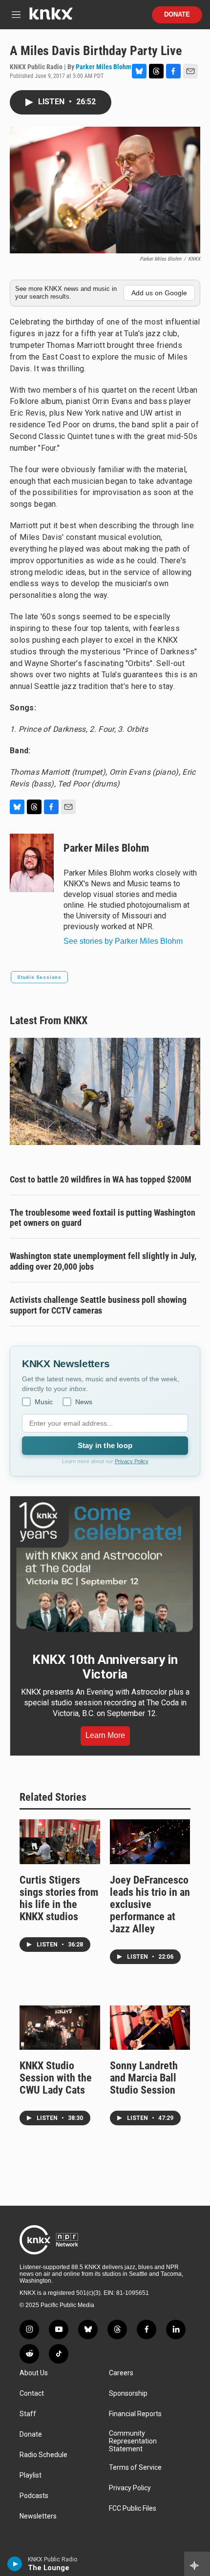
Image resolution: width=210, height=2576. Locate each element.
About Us (34, 2373)
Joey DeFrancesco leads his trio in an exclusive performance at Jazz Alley (150, 1904)
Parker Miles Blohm (103, 67)
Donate (177, 15)
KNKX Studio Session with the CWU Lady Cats (56, 2078)
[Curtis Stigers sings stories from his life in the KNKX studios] (60, 1842)
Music (44, 1402)
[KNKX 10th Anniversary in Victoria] (105, 1567)
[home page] (51, 17)
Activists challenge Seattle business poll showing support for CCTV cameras (98, 1305)
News (84, 1402)
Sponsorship (128, 2394)
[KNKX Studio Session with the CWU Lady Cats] (60, 2028)
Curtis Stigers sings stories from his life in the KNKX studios (59, 1898)
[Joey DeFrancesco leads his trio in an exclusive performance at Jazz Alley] (150, 1842)
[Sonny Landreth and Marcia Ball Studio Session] (150, 2028)
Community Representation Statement (133, 2441)
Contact (32, 2394)
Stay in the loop (105, 1445)
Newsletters (38, 2516)
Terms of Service (135, 2468)
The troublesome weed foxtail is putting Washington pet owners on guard (103, 1218)
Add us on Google (159, 293)
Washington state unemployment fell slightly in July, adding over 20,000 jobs (103, 1261)
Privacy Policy (132, 1461)
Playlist (31, 2475)
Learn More (105, 1735)
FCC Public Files (133, 2509)
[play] (15, 2564)
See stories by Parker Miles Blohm (123, 941)
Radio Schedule (43, 2455)
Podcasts (34, 2496)
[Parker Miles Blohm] (32, 863)
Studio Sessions (39, 977)
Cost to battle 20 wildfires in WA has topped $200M (101, 1179)
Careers (121, 2373)
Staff (28, 2414)
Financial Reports (135, 2414)
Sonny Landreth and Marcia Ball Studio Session (144, 2078)
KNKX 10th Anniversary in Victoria (105, 1667)
